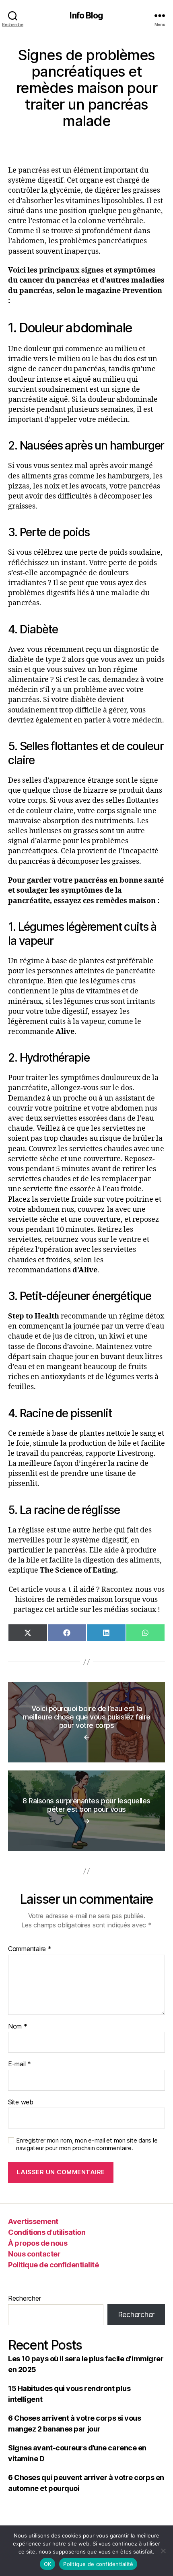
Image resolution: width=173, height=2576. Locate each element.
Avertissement (33, 2221)
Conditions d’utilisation (47, 2232)
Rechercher (24, 2298)
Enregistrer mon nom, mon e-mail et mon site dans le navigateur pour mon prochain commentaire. (87, 2144)
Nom (18, 2027)
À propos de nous (38, 2243)
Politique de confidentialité (53, 2265)
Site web (21, 2102)
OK (48, 2564)
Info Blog (86, 15)
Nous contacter (34, 2254)
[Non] (163, 2551)
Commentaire (30, 1949)
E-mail (20, 2064)
